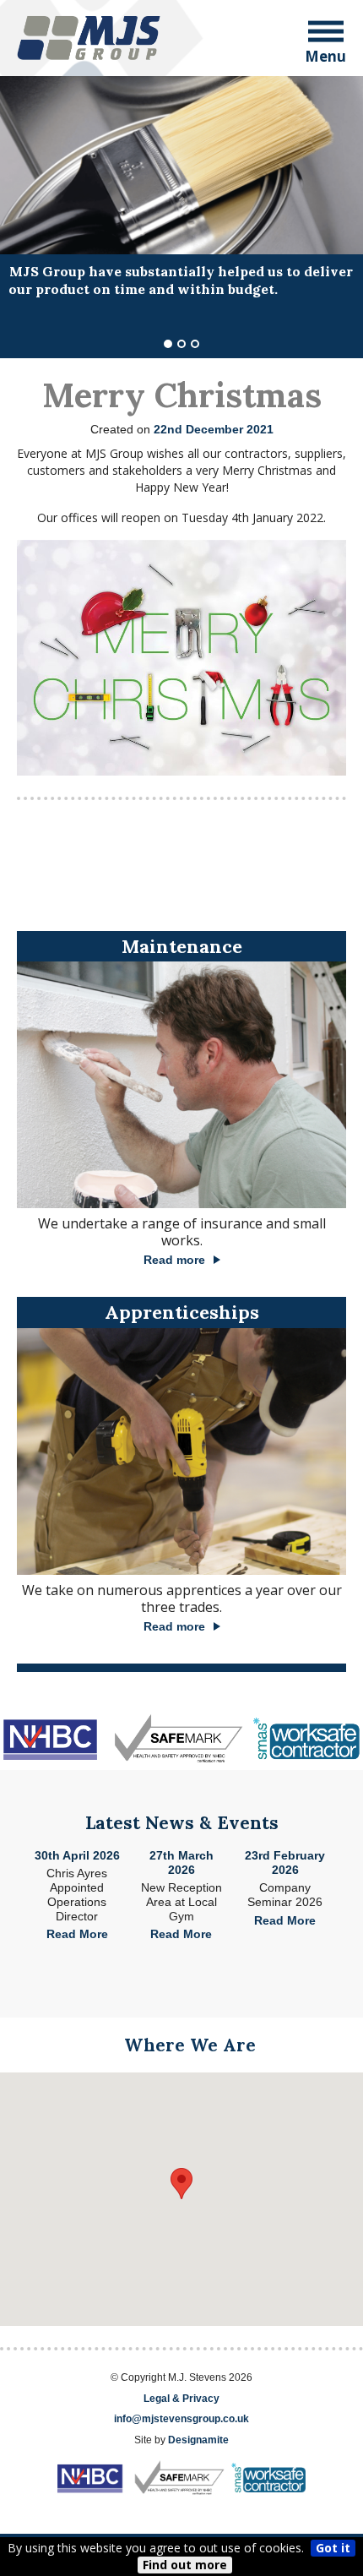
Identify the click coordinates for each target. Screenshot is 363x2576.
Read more (174, 1260)
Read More (77, 1934)
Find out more (185, 2565)
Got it (333, 2548)
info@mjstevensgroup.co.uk (181, 2419)
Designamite (198, 2440)
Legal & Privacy (181, 2399)
